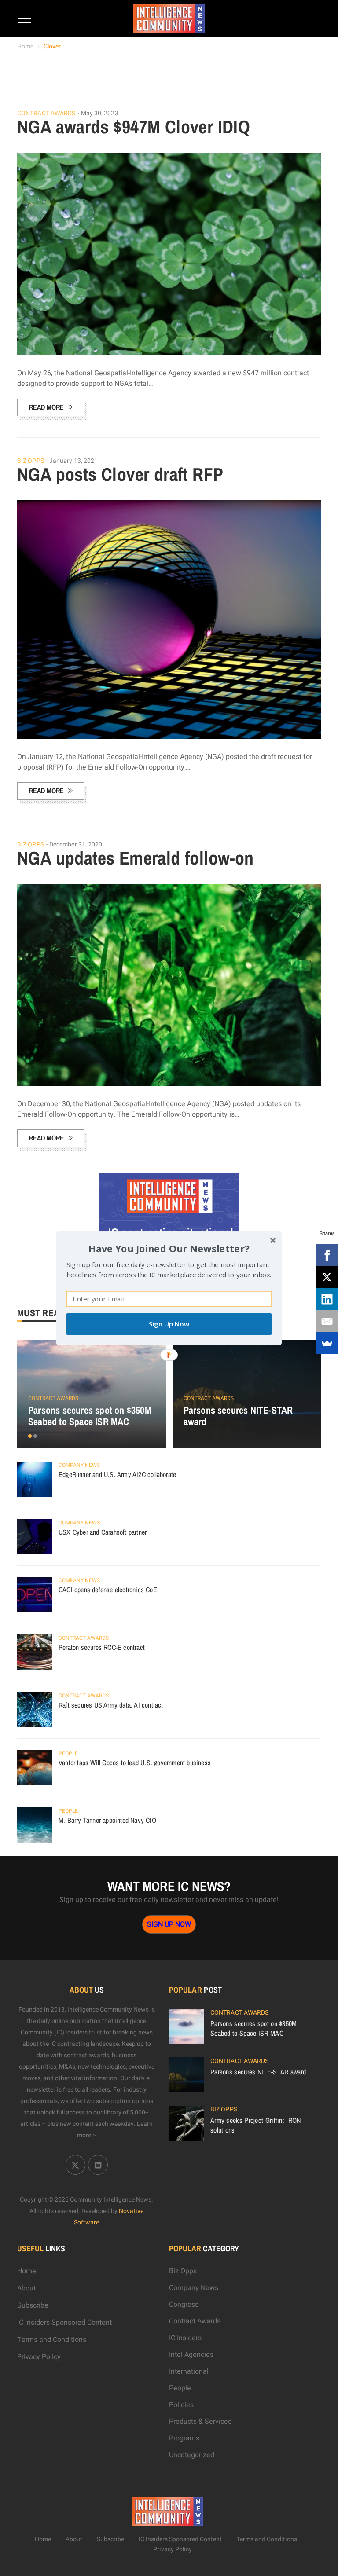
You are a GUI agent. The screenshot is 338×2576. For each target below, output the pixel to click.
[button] (169, 1248)
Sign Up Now (169, 1324)
